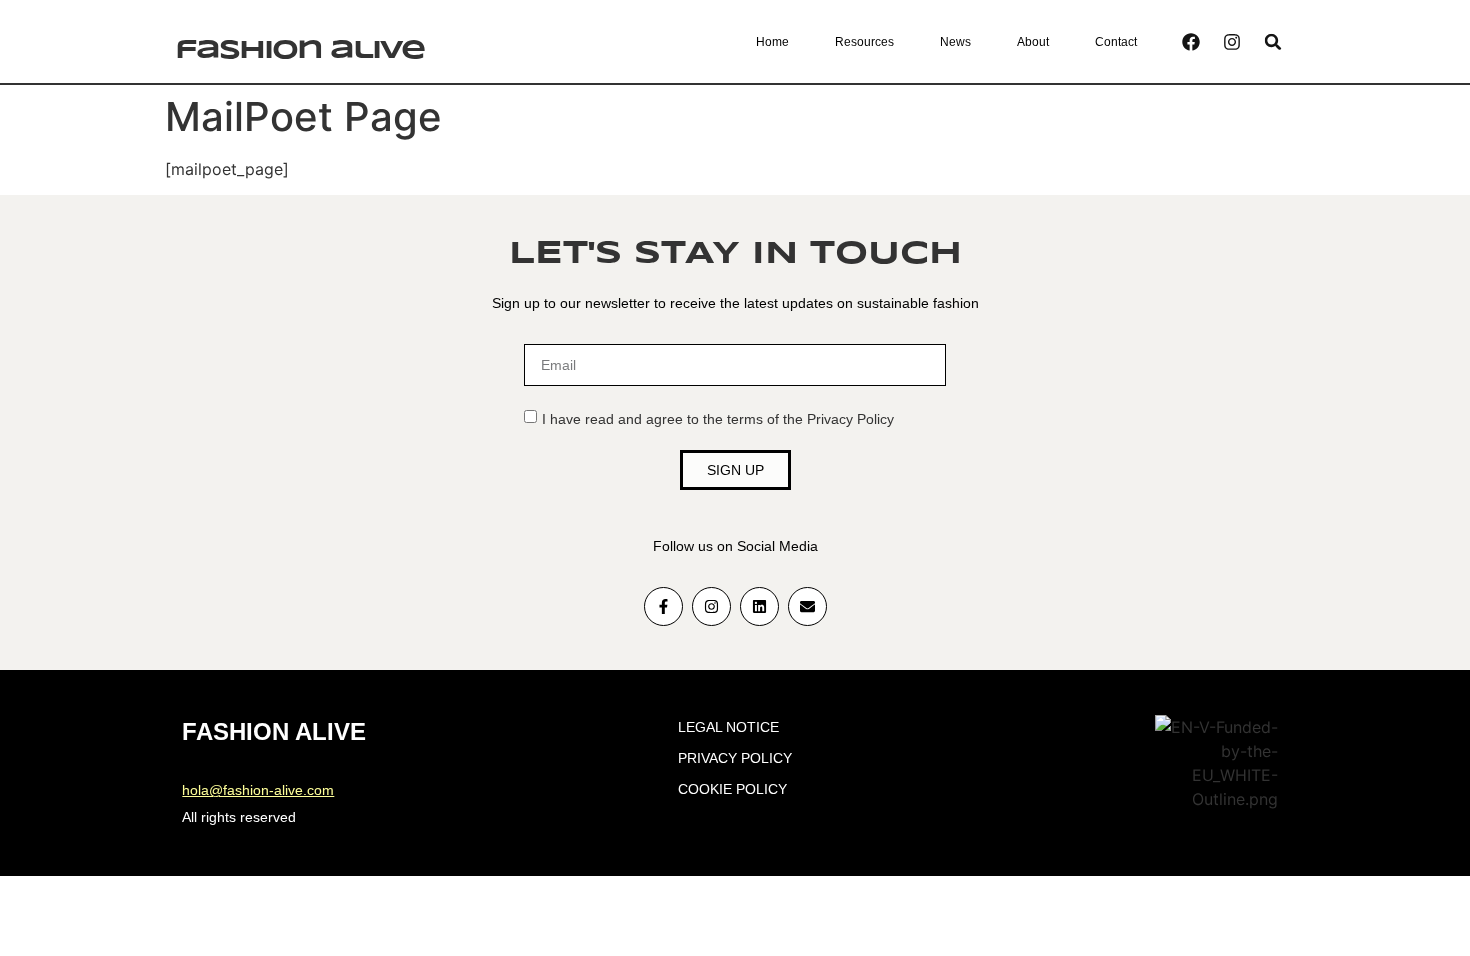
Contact (1116, 42)
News (955, 42)
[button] (1273, 41)
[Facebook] (1191, 42)
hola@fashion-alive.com (258, 790)
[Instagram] (1232, 42)
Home (772, 42)
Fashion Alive (299, 51)
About (1033, 42)
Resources (864, 42)
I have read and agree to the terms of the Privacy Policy (718, 419)
